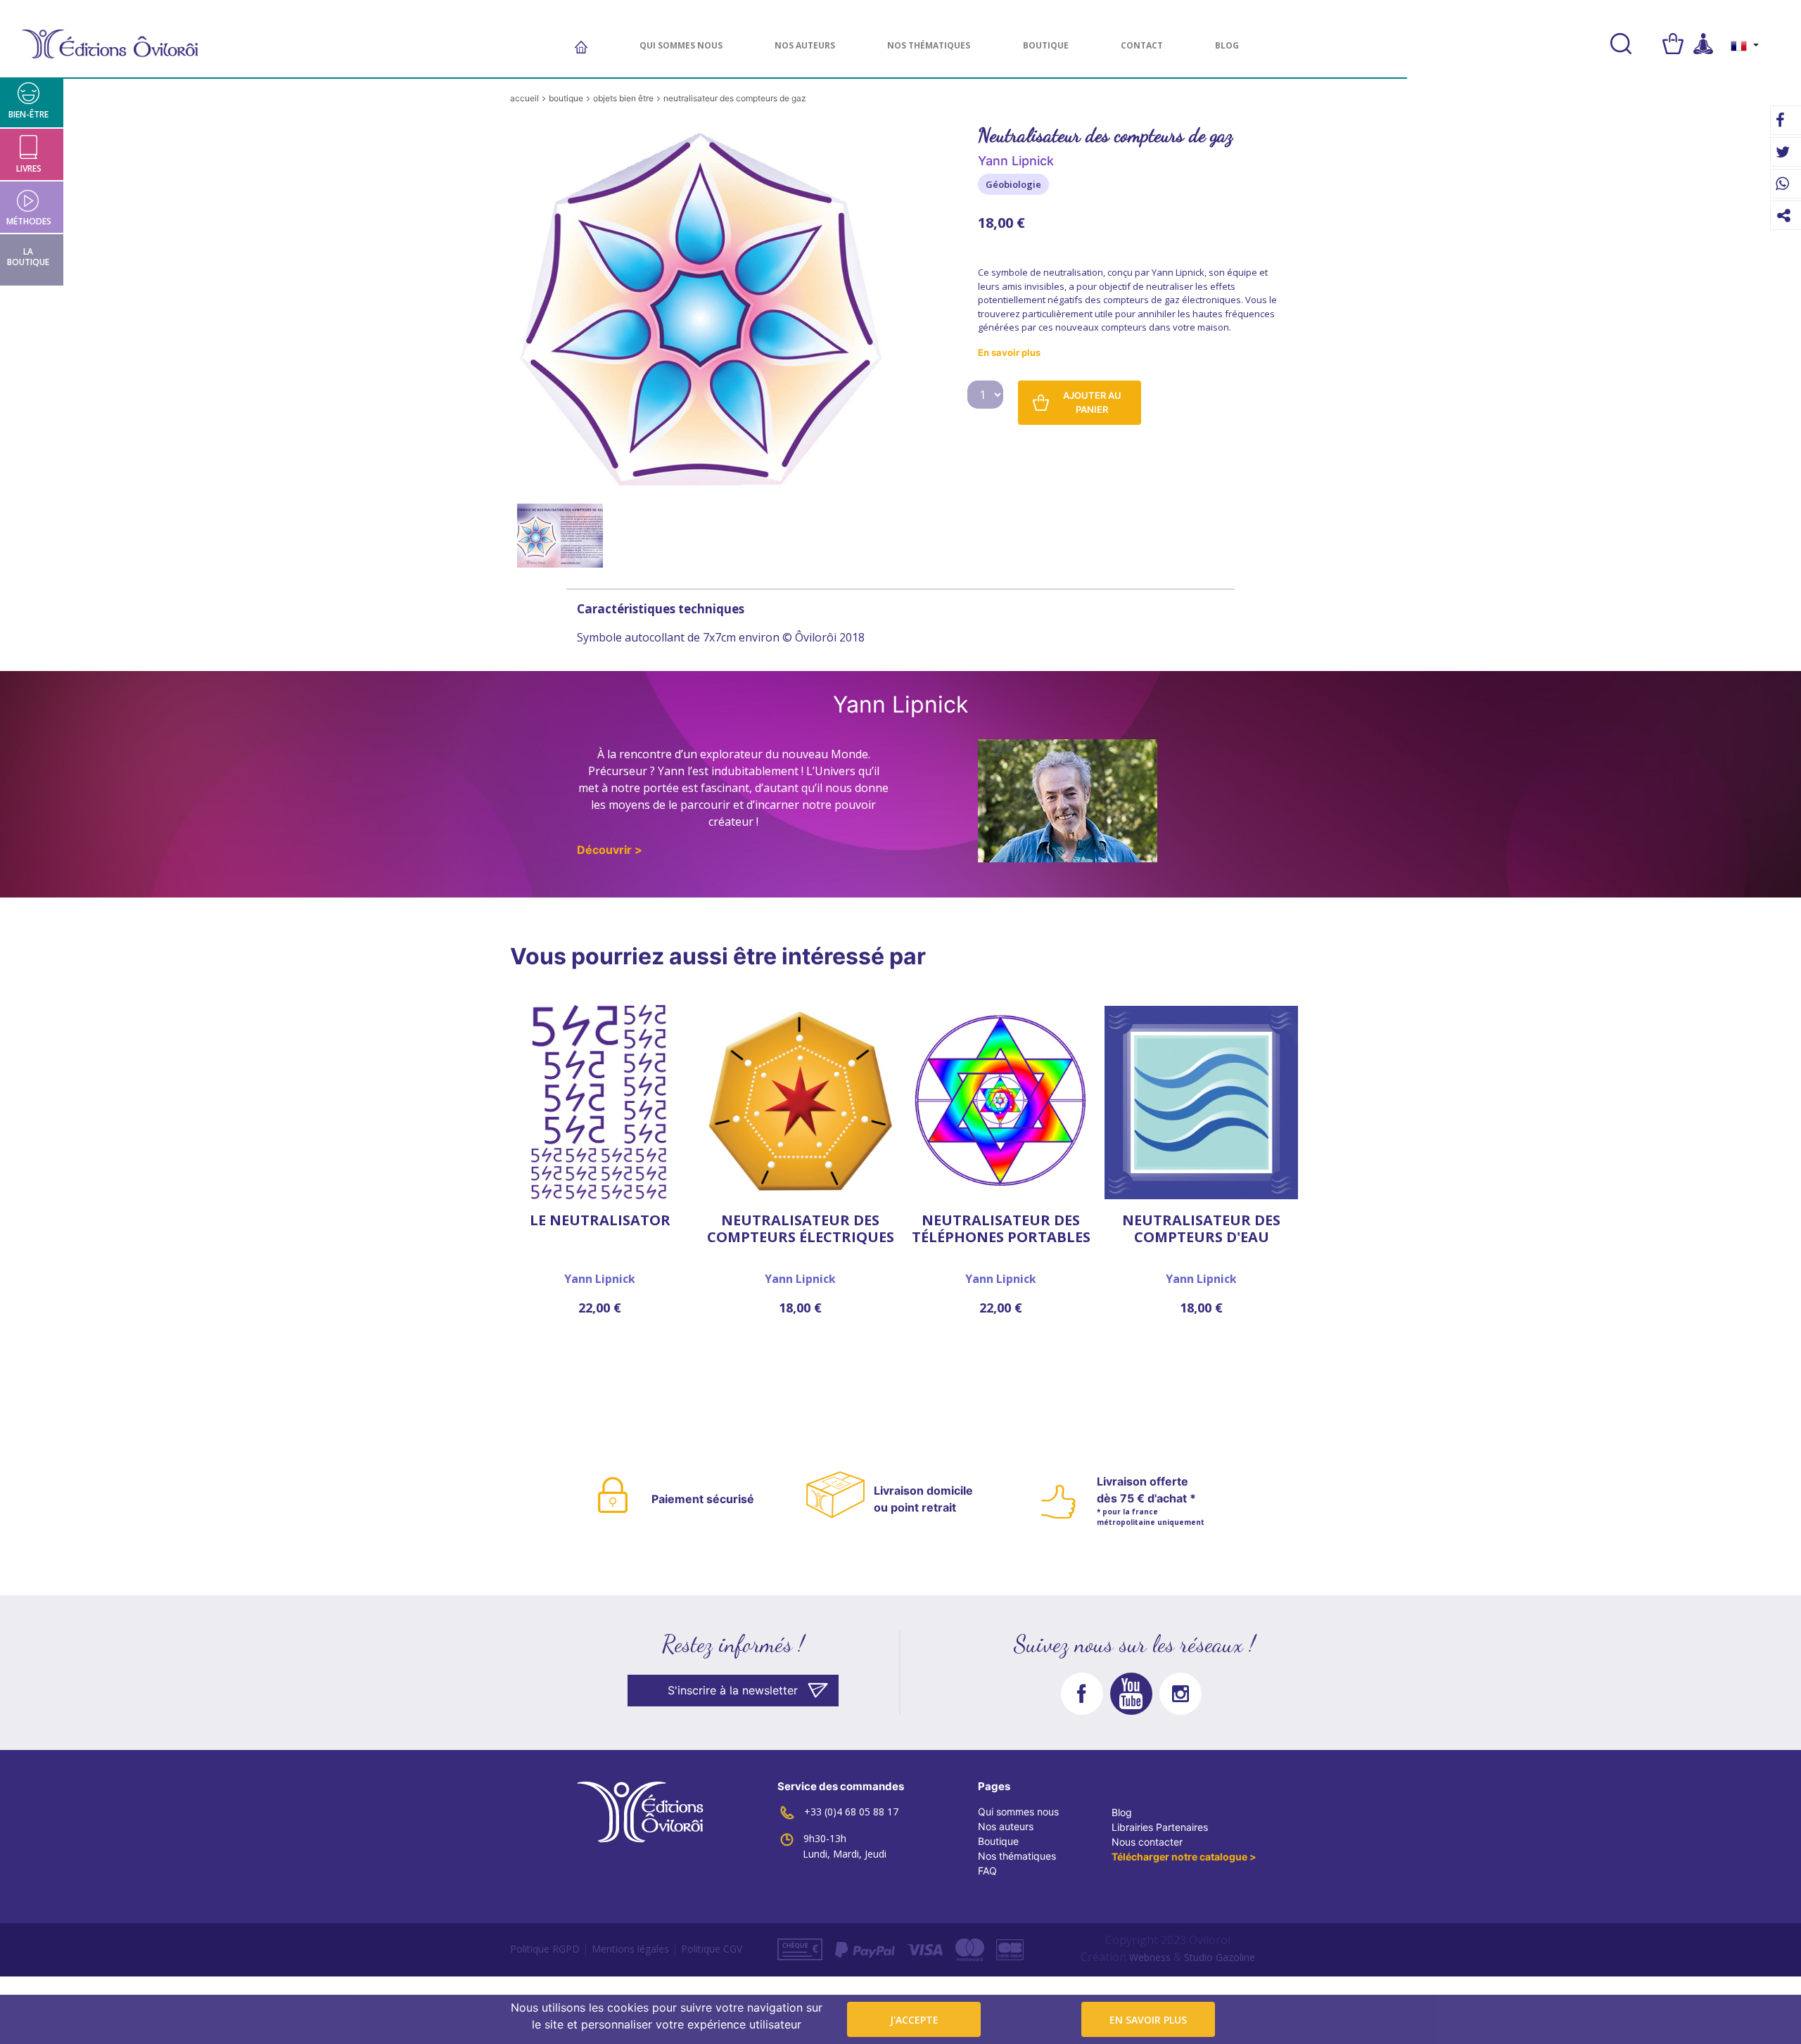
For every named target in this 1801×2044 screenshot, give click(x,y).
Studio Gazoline (1220, 1957)
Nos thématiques (929, 45)
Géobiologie (1013, 184)
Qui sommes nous (681, 45)
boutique (1046, 45)
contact (1142, 45)
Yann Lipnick (600, 1279)
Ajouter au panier (1092, 402)
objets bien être (623, 98)
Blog (1227, 45)
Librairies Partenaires (1160, 1827)
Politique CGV (712, 1949)
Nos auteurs (1006, 1826)
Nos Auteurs (805, 45)
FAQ (987, 1871)
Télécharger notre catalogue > (1184, 1857)
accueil (524, 98)
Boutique (998, 1841)
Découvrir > (610, 850)
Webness (1150, 1957)
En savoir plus (1148, 2020)
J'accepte (914, 2020)
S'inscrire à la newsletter (733, 1690)
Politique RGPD (545, 1949)
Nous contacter (1147, 1842)
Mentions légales (630, 1949)
